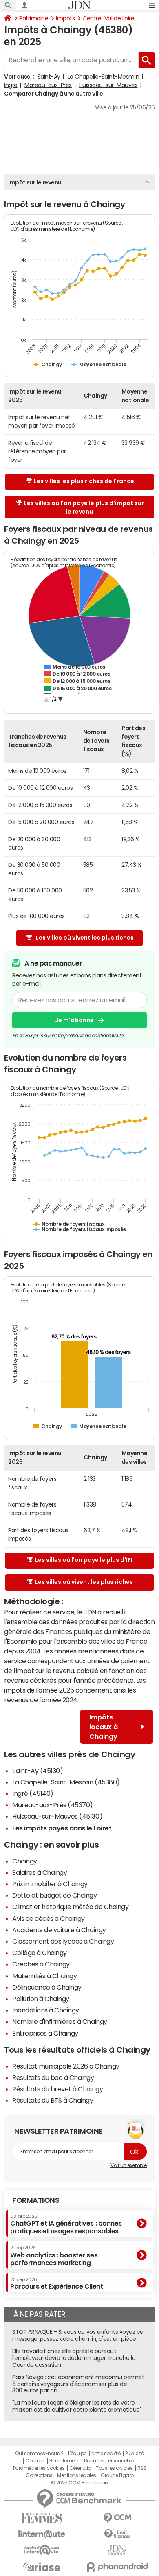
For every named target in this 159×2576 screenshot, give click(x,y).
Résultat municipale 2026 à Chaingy (66, 2066)
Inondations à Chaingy (46, 2010)
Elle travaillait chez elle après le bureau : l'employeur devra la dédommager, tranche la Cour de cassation (74, 2358)
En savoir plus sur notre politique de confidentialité (68, 1036)
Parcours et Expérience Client (56, 2283)
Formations (36, 2200)
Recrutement (64, 2461)
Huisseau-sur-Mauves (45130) (57, 1816)
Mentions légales (76, 2475)
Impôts (65, 18)
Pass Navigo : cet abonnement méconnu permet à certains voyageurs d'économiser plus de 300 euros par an (78, 2384)
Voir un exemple (129, 2165)
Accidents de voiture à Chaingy (59, 1930)
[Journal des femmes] (42, 2518)
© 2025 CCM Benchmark (80, 2483)
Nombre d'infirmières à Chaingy (60, 2021)
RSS (142, 2468)
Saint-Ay (49, 77)
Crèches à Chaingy (41, 1964)
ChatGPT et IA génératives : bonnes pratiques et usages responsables (66, 2224)
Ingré (11, 85)
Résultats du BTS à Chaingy (53, 2100)
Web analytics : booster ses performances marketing (54, 2256)
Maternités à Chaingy (44, 1976)
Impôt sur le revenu (35, 182)
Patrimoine (34, 18)
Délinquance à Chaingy (47, 1987)
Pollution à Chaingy (41, 1999)
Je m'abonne (74, 1020)
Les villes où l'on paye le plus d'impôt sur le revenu (84, 507)
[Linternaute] (42, 2534)
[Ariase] (42, 2567)
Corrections (39, 2475)
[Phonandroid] (117, 2567)
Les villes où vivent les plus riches (85, 938)
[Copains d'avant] (42, 2550)
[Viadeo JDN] (117, 2551)
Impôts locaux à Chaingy (104, 1727)
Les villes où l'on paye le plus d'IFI (84, 1560)
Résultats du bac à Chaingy (53, 2077)
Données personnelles (109, 2461)
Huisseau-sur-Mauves (108, 85)
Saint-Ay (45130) (38, 1771)
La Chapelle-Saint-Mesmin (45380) (66, 1782)
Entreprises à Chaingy (45, 2033)
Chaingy (25, 1861)
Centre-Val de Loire (108, 18)
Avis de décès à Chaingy (49, 1918)
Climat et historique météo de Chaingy (70, 1907)
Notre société (106, 2454)
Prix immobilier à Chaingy (50, 1884)
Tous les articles (114, 2468)
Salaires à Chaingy (40, 1872)
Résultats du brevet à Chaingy (57, 2089)
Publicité (135, 2454)
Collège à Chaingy (40, 1953)
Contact (35, 2461)
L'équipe (77, 2454)
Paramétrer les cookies (39, 2468)
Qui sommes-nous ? (39, 2454)
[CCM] (117, 2518)
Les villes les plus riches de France (84, 481)
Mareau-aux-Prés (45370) (53, 1805)
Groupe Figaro (117, 2475)
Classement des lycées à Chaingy (63, 1941)
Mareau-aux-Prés (48, 85)
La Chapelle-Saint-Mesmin (103, 77)
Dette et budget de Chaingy (55, 1895)
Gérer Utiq (80, 2468)
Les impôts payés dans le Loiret (62, 1828)
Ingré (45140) (33, 1793)
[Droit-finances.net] (117, 2534)
